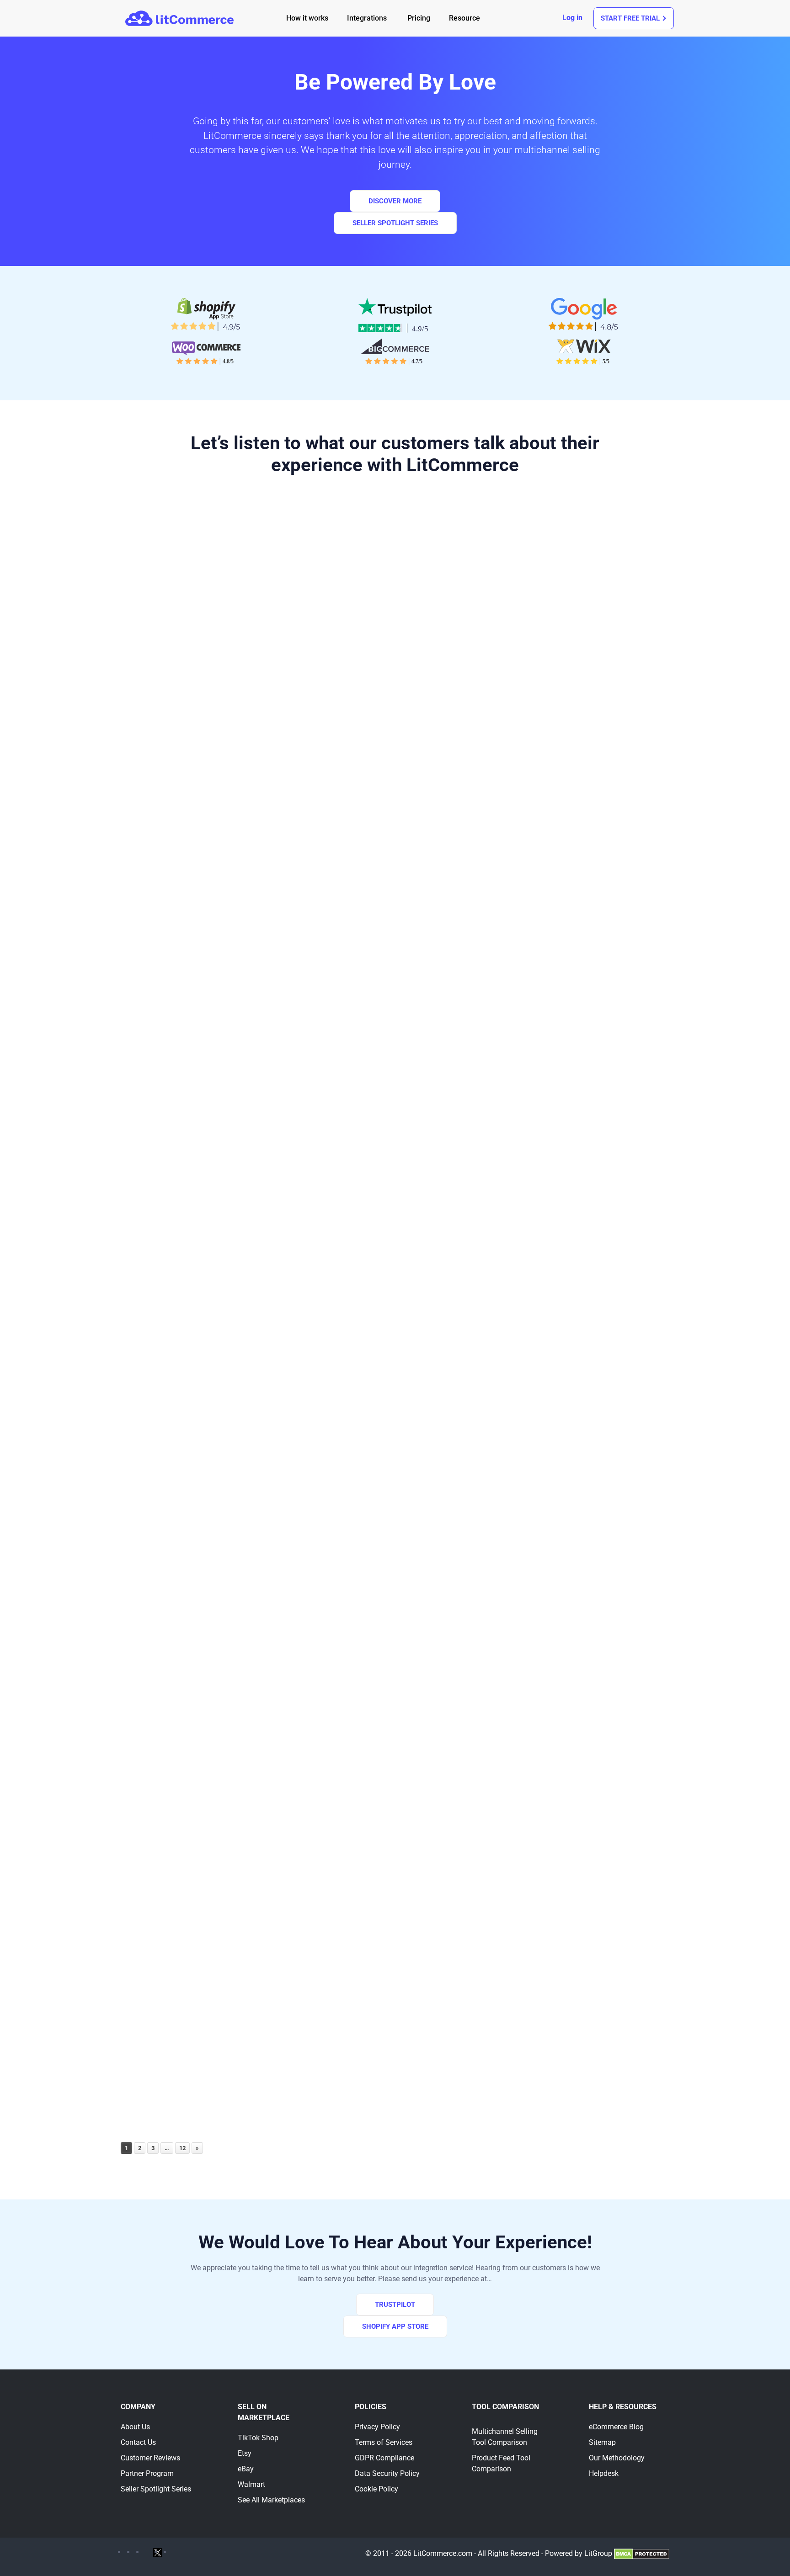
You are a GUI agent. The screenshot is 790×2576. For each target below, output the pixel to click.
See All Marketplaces (271, 2500)
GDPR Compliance (384, 2458)
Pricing (419, 18)
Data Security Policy (387, 2473)
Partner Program (147, 2473)
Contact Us (138, 2442)
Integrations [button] (367, 18)
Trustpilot (395, 2305)
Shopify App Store (395, 2326)
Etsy (245, 2453)
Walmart (251, 2484)
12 (182, 2148)
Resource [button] (464, 18)
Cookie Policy (376, 2489)
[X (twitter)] (158, 2552)
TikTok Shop (258, 2438)
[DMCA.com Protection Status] (642, 2553)
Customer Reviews (150, 2458)
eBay (246, 2469)
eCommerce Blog (616, 2427)
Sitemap (602, 2442)
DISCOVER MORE (395, 201)
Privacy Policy (377, 2427)
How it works (307, 18)
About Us (135, 2427)
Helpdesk (604, 2473)
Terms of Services (384, 2442)
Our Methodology (617, 2458)
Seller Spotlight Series (395, 223)
